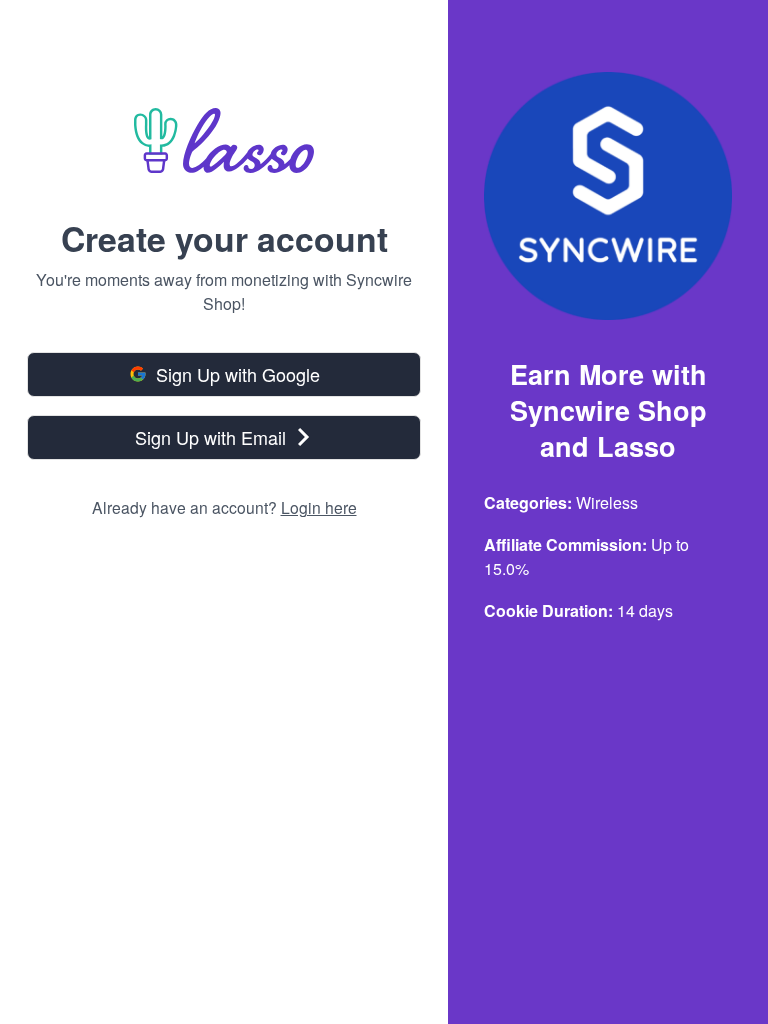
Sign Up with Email (210, 437)
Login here (319, 507)
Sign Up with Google (238, 374)
